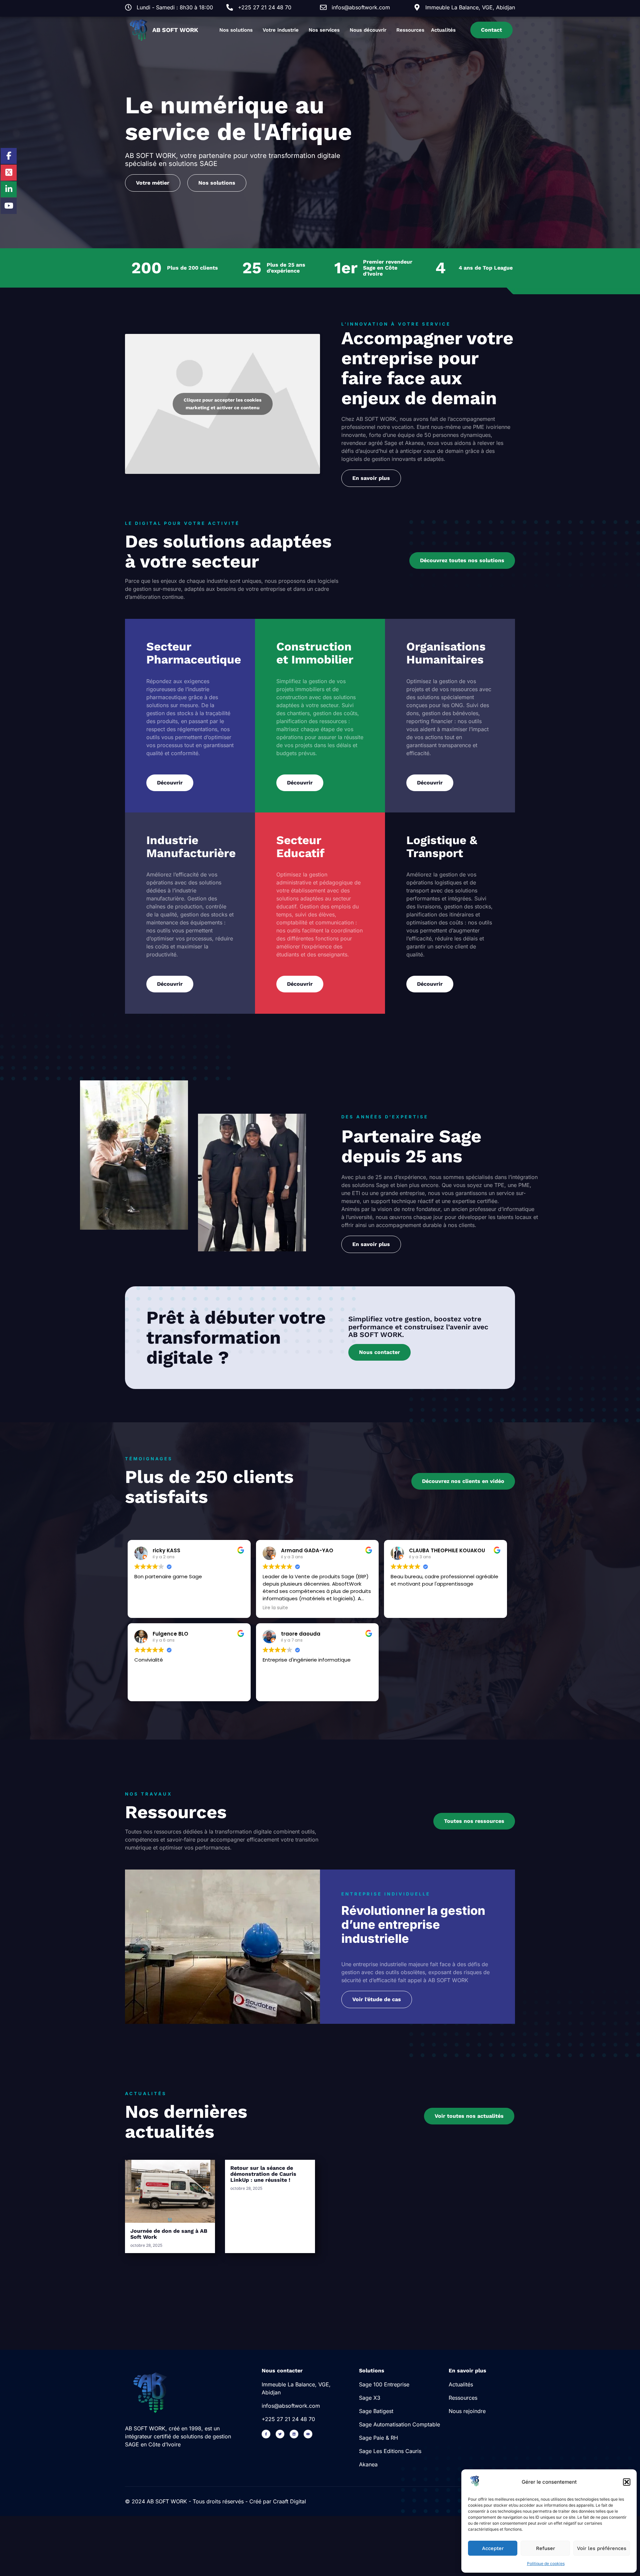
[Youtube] (308, 2434)
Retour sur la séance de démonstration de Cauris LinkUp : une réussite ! (263, 2174)
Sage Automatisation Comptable (399, 2424)
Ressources (410, 30)
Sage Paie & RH (378, 2438)
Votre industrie (281, 30)
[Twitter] (280, 2434)
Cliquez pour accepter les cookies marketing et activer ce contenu (222, 404)
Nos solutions (236, 30)
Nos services (324, 30)
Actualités (443, 30)
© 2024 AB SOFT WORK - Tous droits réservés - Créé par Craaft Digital (215, 2501)
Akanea (368, 2464)
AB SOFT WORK (175, 30)
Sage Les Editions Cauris (390, 2451)
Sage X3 (370, 2398)
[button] (627, 2482)
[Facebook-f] (266, 2434)
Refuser (545, 2548)
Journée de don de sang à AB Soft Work (169, 2234)
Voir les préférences (602, 2548)
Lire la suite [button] (275, 1608)
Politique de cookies (546, 2564)
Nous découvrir (368, 30)
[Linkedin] (294, 2434)
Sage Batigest (376, 2411)
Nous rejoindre (467, 2411)
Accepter (493, 2548)
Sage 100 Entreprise (384, 2384)
